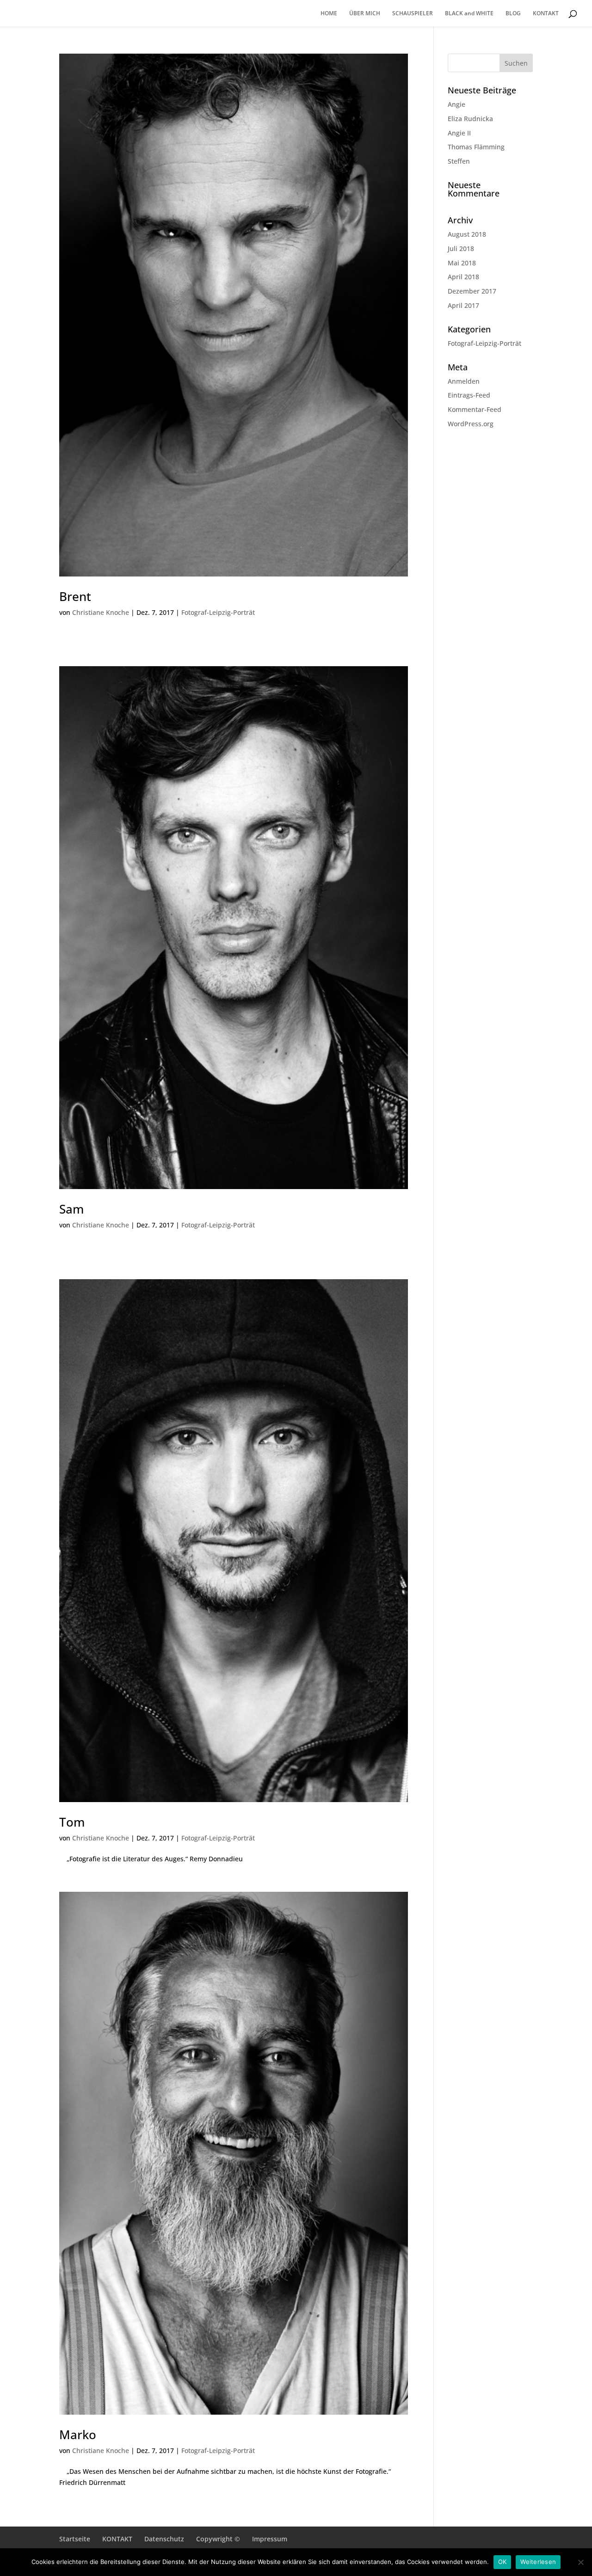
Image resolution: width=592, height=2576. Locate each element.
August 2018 (467, 234)
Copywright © (218, 2539)
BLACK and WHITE (469, 14)
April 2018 (463, 277)
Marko (78, 2435)
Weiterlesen (538, 2562)
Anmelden (464, 381)
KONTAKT (546, 14)
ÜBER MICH (365, 14)
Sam (71, 1209)
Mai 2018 (462, 263)
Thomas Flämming (476, 147)
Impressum (270, 2539)
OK (503, 2562)
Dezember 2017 (472, 291)
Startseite (75, 2539)
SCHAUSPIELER (413, 14)
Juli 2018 (461, 248)
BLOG (513, 14)
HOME (329, 14)
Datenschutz (164, 2539)
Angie (456, 104)
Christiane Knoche (101, 612)
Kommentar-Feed (475, 409)
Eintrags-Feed (469, 395)
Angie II (459, 133)
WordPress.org (471, 424)
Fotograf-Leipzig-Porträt (218, 612)
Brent (75, 596)
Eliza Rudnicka (470, 119)
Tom (72, 1822)
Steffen (459, 161)
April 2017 (463, 305)
